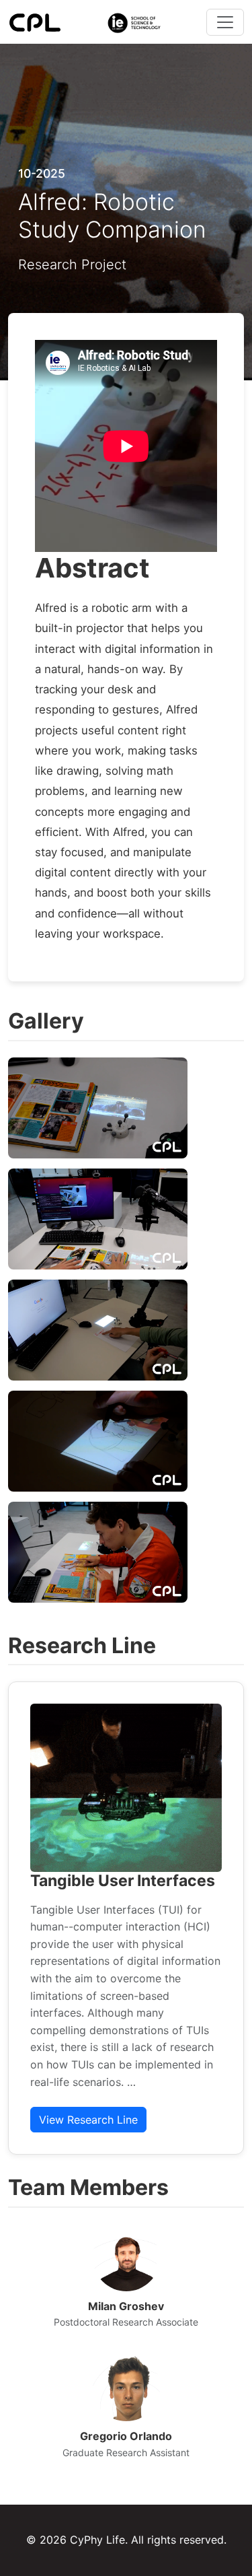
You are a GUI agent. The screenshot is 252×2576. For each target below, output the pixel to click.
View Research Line (88, 2120)
